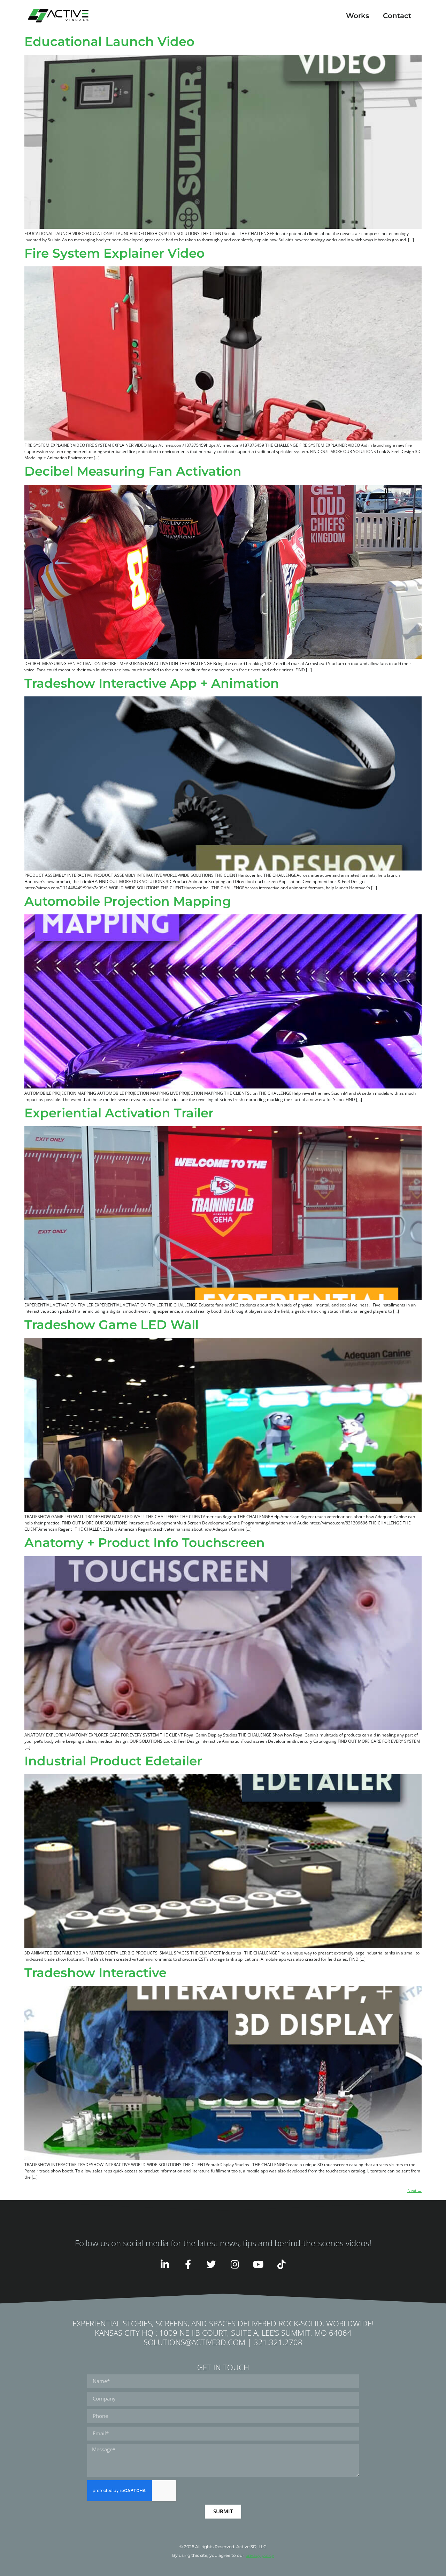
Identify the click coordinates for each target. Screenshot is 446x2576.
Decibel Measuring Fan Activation (133, 471)
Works (357, 16)
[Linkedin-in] (165, 2264)
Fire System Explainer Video (114, 253)
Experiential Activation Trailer (119, 1113)
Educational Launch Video (109, 41)
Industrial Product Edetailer (113, 1761)
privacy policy (260, 2555)
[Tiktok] (281, 2264)
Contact (397, 16)
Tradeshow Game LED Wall (111, 1325)
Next (414, 2190)
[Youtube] (258, 2264)
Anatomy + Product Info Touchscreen (145, 1543)
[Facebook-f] (188, 2264)
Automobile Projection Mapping (128, 901)
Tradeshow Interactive (95, 1973)
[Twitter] (211, 2264)
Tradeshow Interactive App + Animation (152, 683)
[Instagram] (235, 2264)
